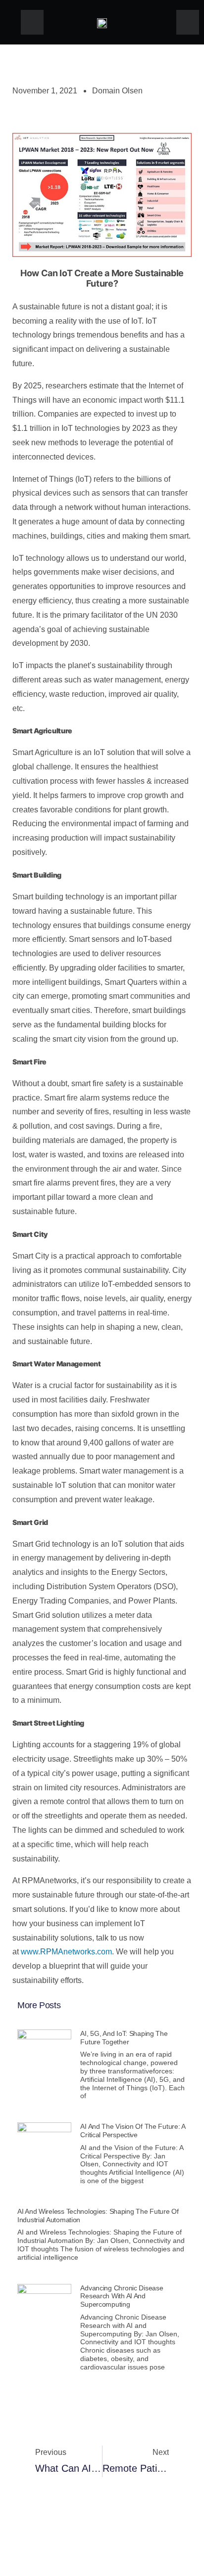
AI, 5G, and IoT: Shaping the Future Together (124, 2038)
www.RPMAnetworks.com (66, 1952)
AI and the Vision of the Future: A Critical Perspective (132, 2131)
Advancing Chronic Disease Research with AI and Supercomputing (122, 2296)
